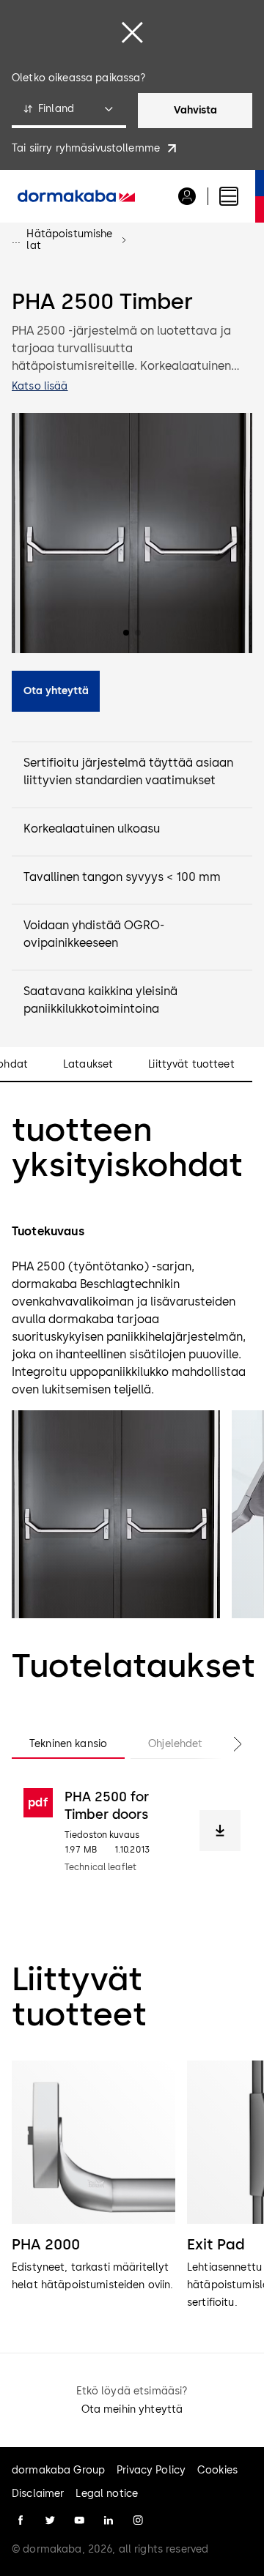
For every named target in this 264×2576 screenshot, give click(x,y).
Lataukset (88, 1065)
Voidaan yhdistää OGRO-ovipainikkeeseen (94, 934)
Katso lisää (40, 386)
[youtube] (79, 2520)
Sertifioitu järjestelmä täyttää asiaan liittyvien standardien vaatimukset (128, 771)
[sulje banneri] (132, 32)
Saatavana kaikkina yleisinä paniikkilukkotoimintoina (100, 1000)
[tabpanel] (132, 1831)
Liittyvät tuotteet (191, 1065)
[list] (132, 2186)
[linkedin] (109, 2520)
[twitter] (50, 2520)
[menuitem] (76, 196)
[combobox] (69, 111)
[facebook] (21, 2520)
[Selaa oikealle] (223, 1744)
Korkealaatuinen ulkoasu (92, 829)
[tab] (68, 1744)
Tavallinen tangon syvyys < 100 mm (122, 877)
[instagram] (138, 2520)
